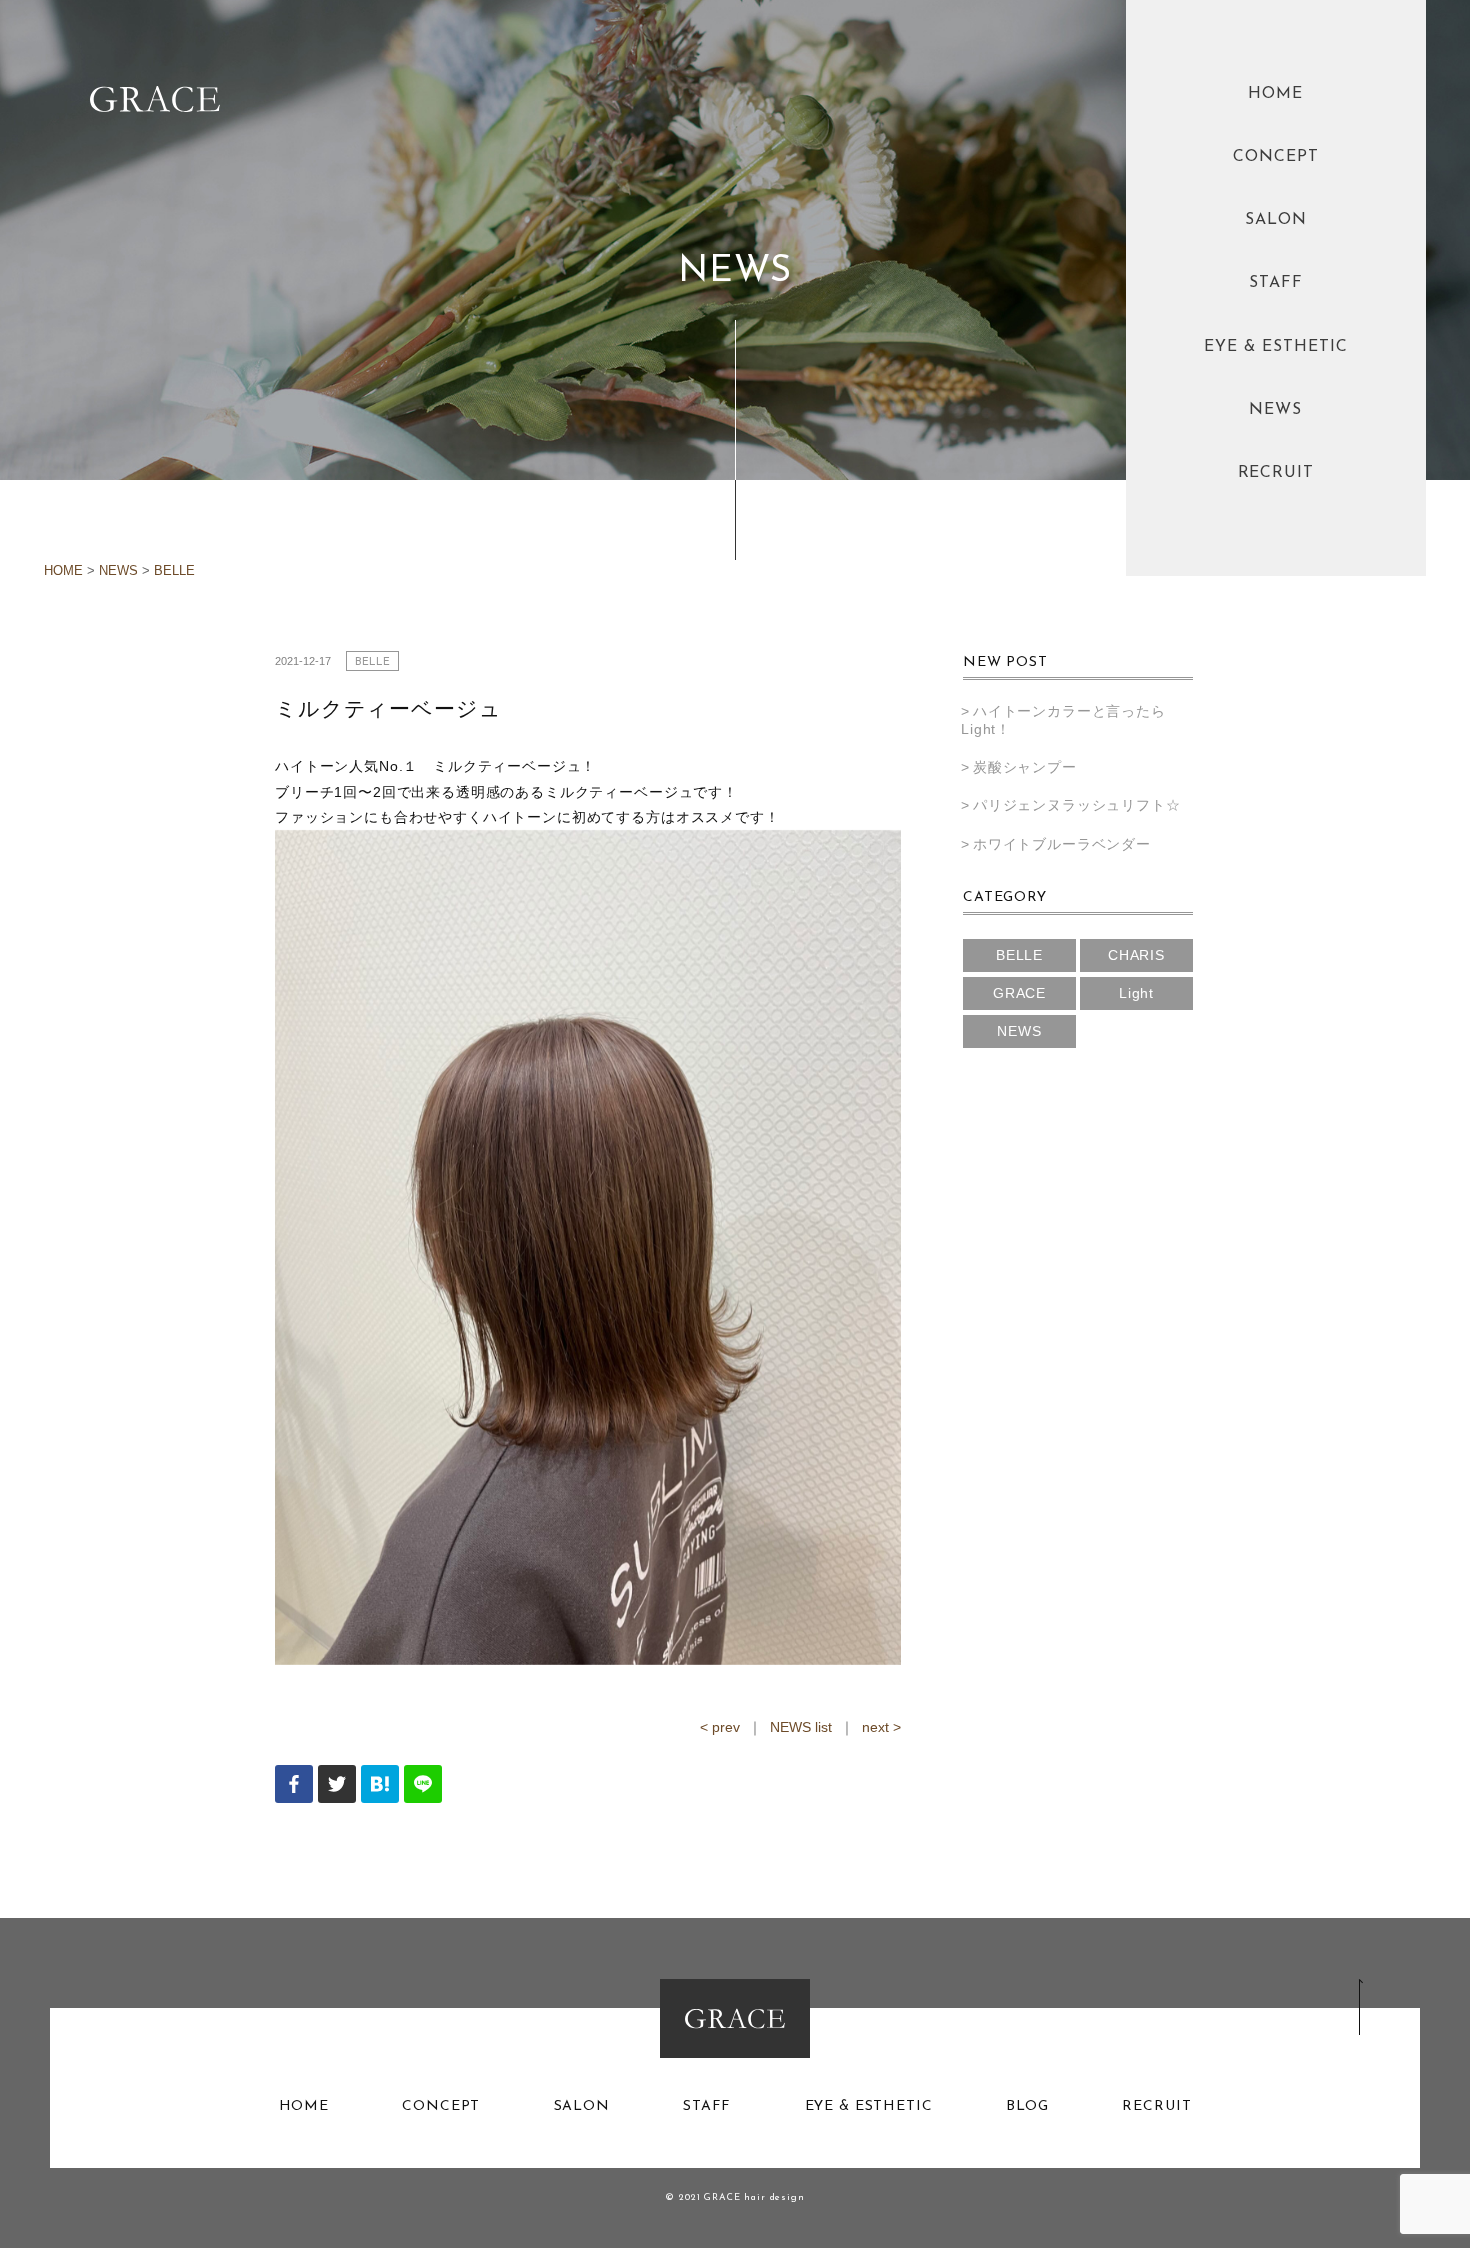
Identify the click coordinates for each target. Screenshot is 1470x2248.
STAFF (1276, 283)
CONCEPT (1276, 157)
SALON (1276, 220)
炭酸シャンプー (1025, 767)
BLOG (1027, 2107)
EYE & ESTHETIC (1275, 347)
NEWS (1275, 410)
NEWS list (801, 1727)
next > (881, 1727)
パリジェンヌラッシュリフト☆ (1077, 805)
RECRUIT (1276, 473)
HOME (1275, 94)
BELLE (174, 571)
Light (1136, 993)
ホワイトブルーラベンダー (1062, 844)
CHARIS (1136, 955)
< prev (720, 1727)
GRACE (1019, 993)
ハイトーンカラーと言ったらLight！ (1063, 720)
